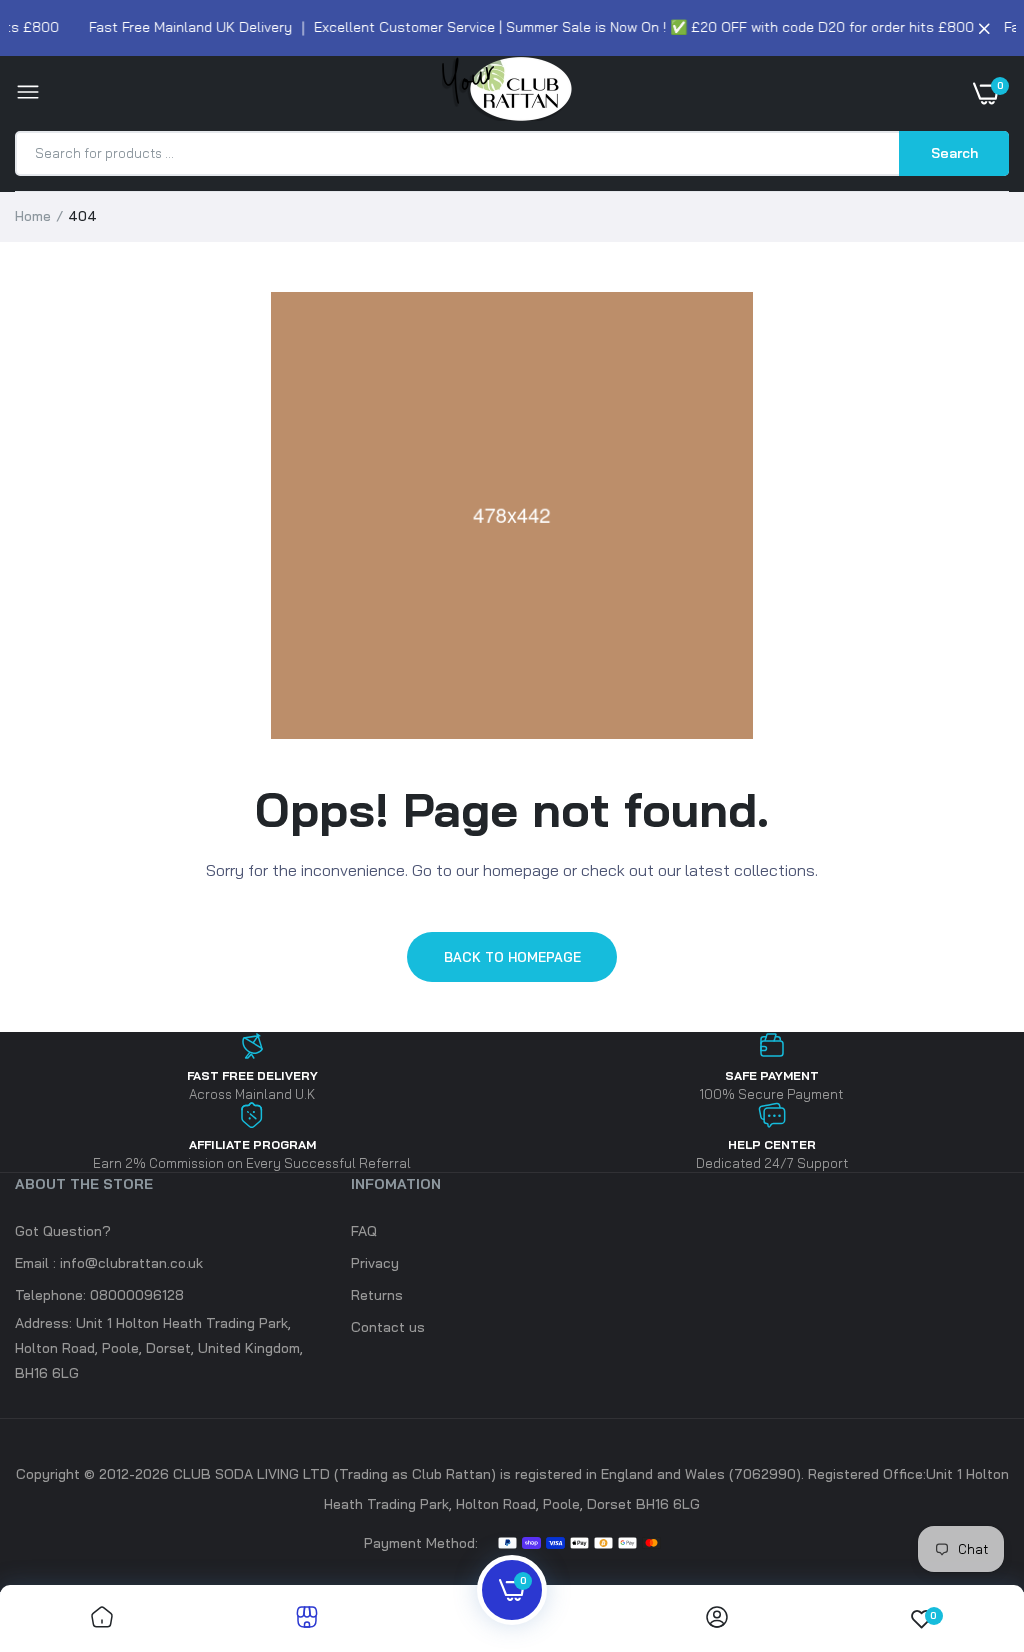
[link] (102, 1618)
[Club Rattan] (507, 93)
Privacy (375, 1263)
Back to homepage (512, 957)
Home (33, 216)
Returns (377, 1295)
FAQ (364, 1231)
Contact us (388, 1327)
